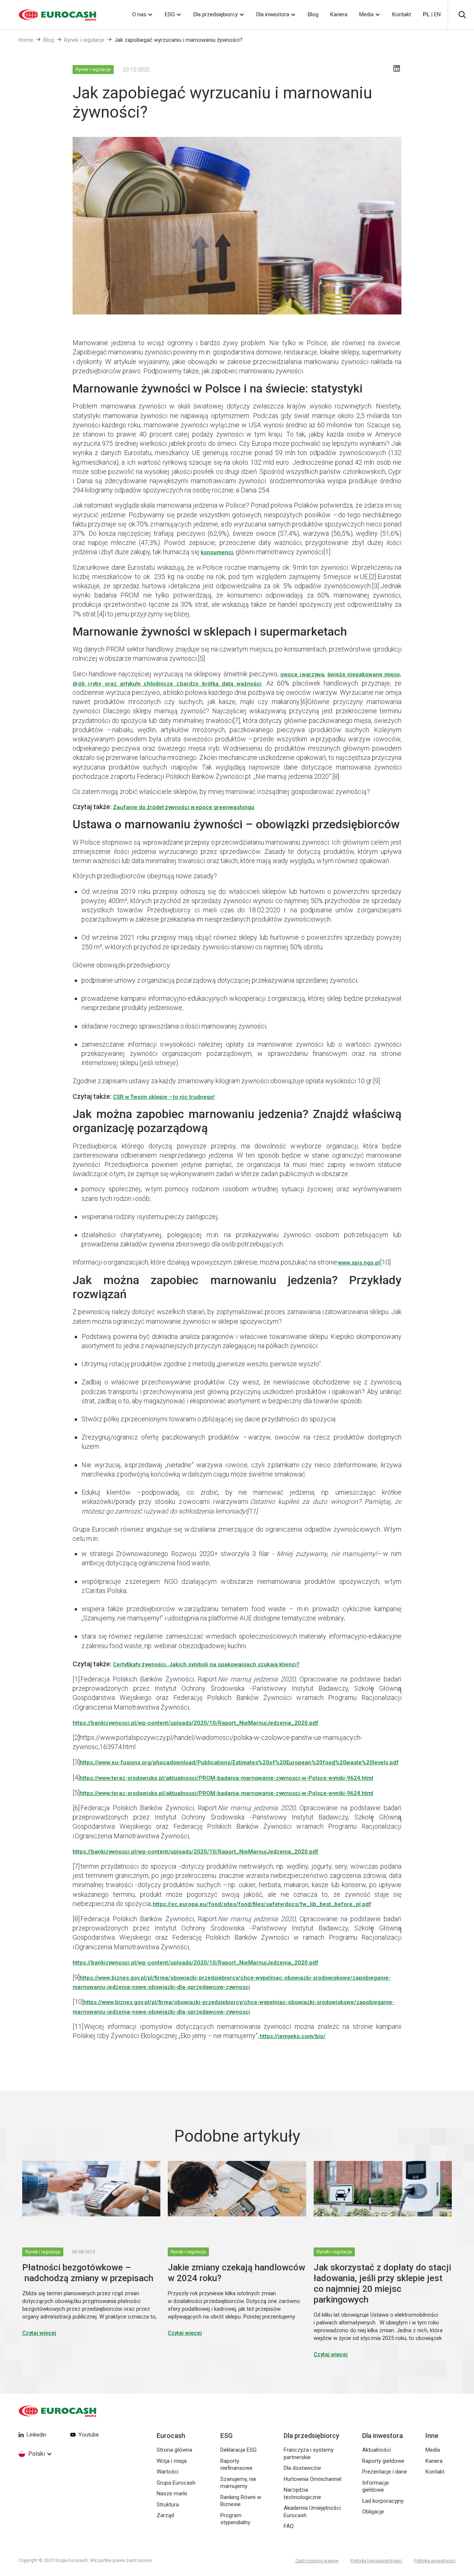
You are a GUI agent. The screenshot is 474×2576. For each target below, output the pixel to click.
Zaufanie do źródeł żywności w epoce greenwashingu (184, 807)
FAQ (289, 2526)
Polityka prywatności (435, 2561)
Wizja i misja (172, 2461)
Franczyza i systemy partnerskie (309, 2454)
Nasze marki (172, 2493)
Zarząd (165, 2515)
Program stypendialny (235, 2519)
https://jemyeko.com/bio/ (293, 2036)
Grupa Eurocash (176, 2483)
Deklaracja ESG (238, 2450)
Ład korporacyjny (383, 2501)
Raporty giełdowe (383, 2461)
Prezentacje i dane (385, 2472)
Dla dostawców (302, 2468)
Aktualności (376, 2450)
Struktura (168, 2505)
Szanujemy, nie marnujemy (238, 2483)
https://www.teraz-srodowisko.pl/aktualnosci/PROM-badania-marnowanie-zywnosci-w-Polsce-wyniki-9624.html (226, 1778)
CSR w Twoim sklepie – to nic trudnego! (164, 1097)
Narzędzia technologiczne (302, 2493)
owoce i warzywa (302, 674)
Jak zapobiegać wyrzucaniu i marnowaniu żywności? (178, 40)
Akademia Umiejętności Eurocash (312, 2512)
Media (366, 14)
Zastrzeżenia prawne (317, 2561)
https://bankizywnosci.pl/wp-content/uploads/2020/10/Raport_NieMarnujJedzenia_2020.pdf (196, 1723)
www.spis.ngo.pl (359, 1263)
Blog (313, 14)
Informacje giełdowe (375, 2486)
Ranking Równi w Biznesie (241, 2501)
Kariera (339, 14)
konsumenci (217, 552)
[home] (48, 15)
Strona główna (174, 2450)
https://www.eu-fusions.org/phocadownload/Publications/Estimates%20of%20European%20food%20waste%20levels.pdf (239, 1762)
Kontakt (402, 14)
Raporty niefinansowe (236, 2465)
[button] (143, 15)
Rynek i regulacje (84, 40)
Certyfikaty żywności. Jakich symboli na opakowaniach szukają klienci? (206, 1664)
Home (26, 40)
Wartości (168, 2472)
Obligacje (373, 2512)
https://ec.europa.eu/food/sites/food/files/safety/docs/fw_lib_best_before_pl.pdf (262, 1904)
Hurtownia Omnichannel (313, 2479)
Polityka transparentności (376, 2561)
